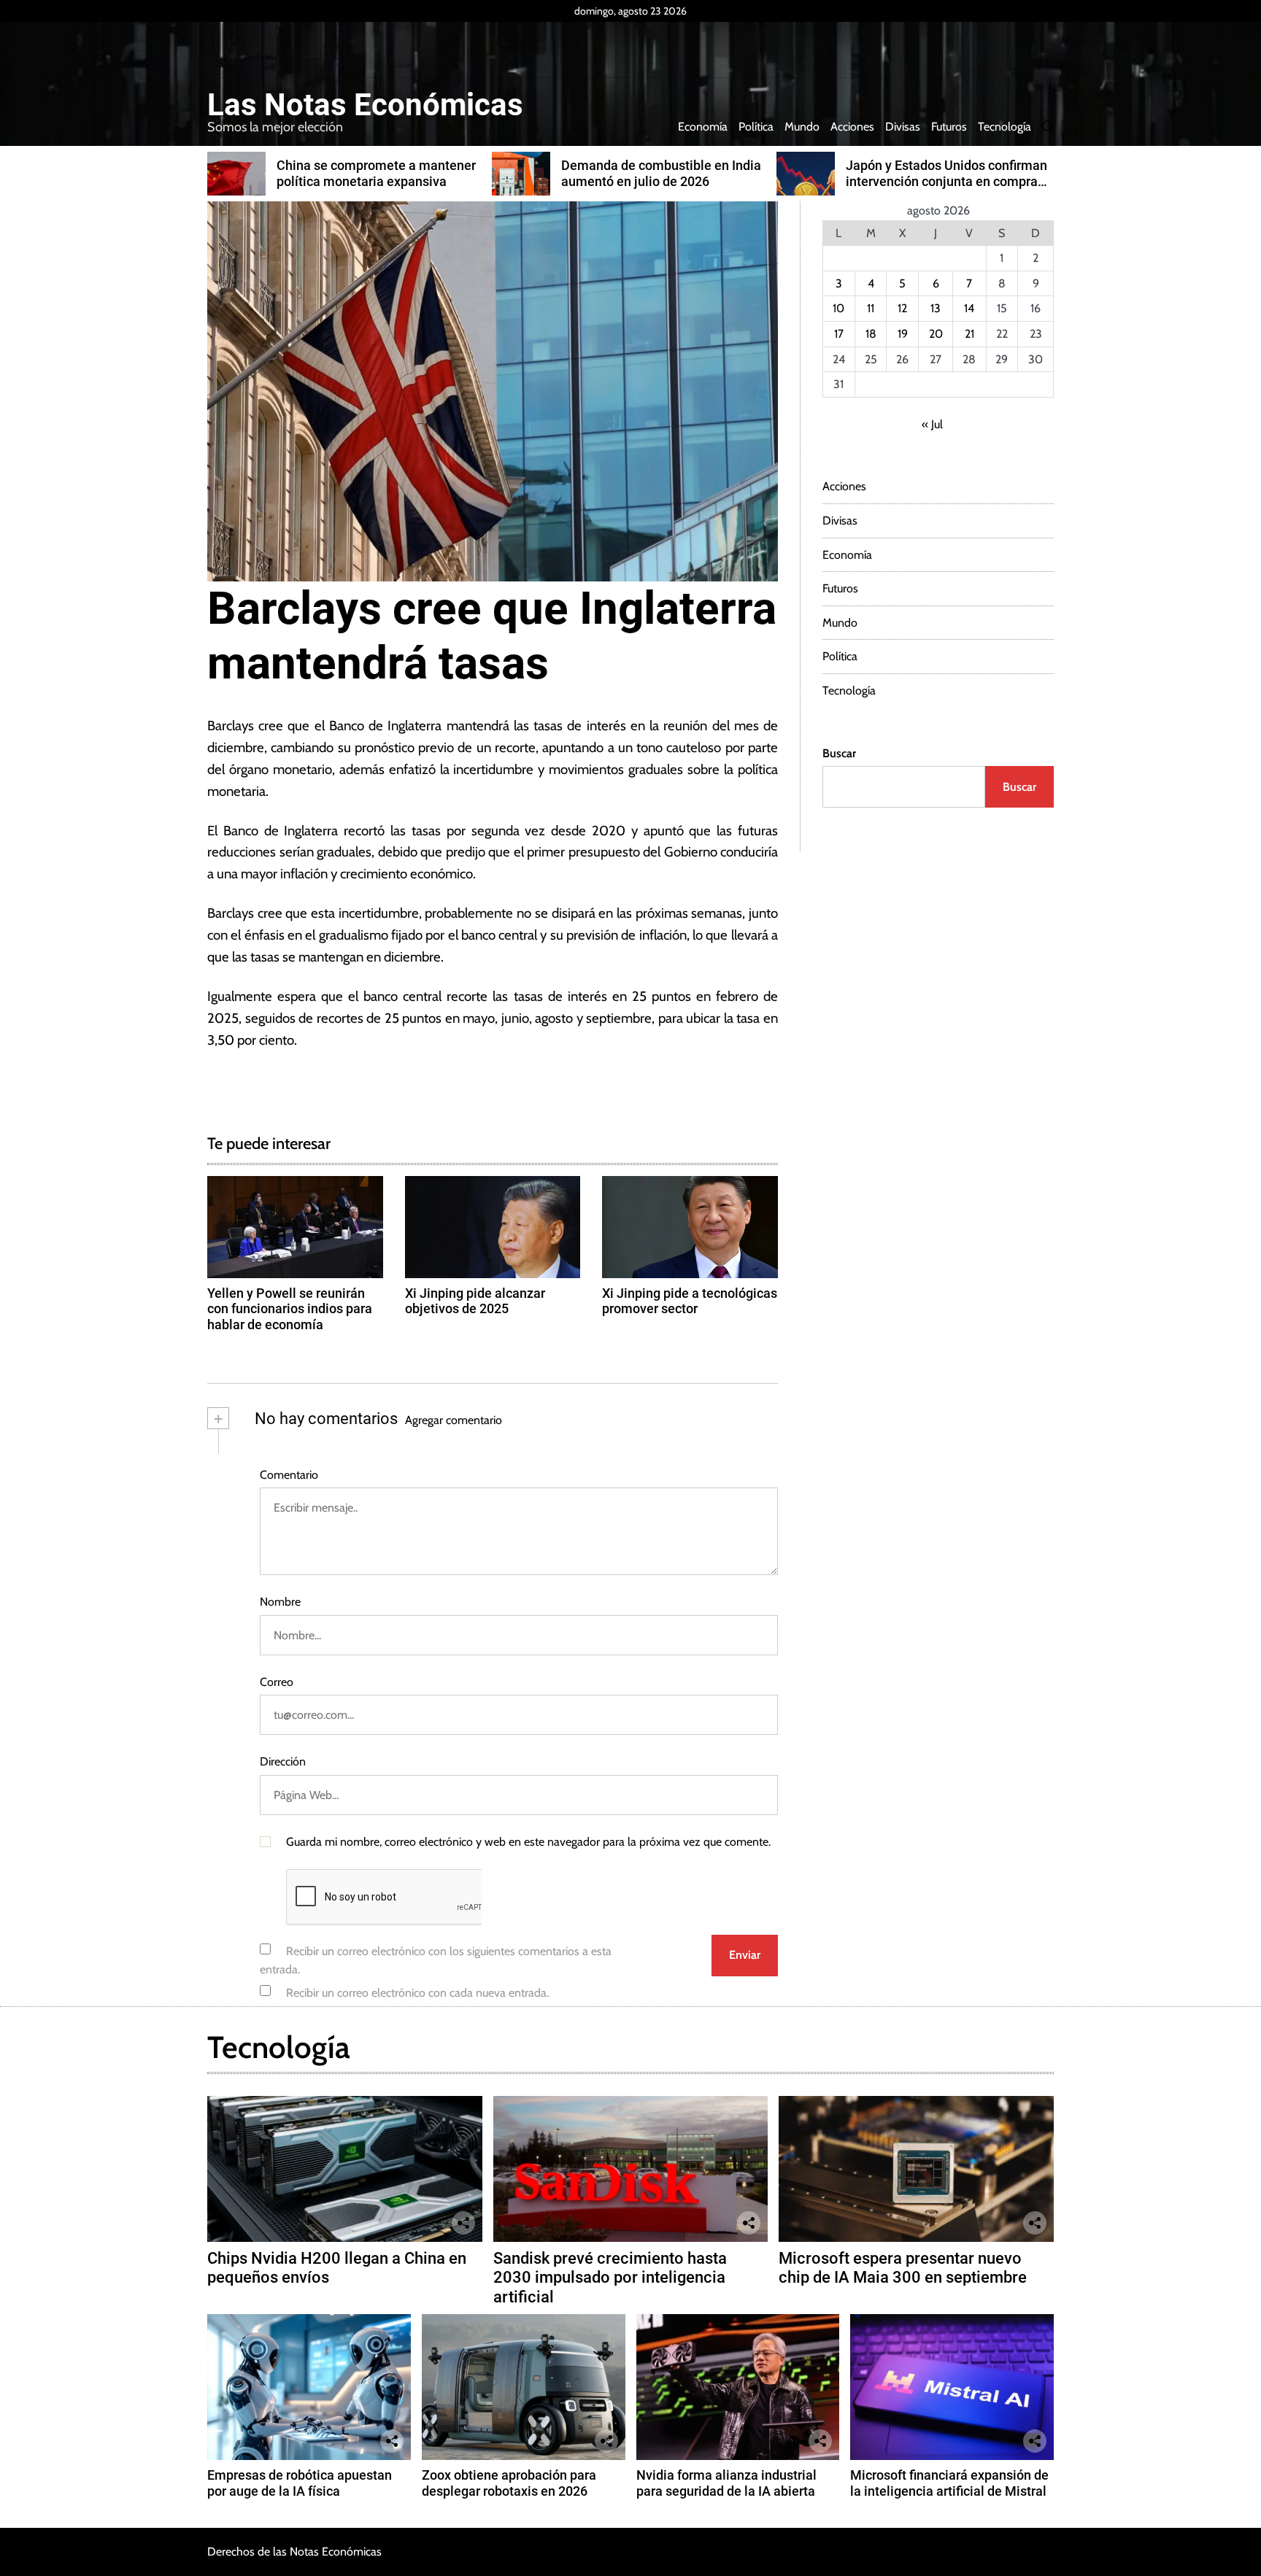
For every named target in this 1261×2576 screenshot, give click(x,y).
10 (838, 308)
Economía (703, 127)
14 (969, 308)
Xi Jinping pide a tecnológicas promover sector (690, 1301)
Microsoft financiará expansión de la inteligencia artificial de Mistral (949, 2483)
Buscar (839, 753)
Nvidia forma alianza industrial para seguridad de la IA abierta (726, 2483)
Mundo (802, 127)
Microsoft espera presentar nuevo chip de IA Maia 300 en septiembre (903, 2268)
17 (839, 334)
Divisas (903, 127)
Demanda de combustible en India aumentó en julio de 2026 (661, 173)
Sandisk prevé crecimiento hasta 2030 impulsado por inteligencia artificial (610, 2278)
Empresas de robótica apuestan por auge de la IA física (300, 2483)
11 (871, 308)
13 (936, 308)
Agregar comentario (454, 1420)
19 (903, 334)
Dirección (283, 1761)
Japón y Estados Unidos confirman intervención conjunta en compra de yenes (946, 181)
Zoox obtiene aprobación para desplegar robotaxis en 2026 (509, 2483)
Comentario (289, 1475)
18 (871, 334)
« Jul (932, 424)
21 (969, 334)
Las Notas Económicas (365, 105)
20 (936, 334)
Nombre (280, 1602)
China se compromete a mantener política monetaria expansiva (376, 173)
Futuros (949, 127)
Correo (277, 1682)
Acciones (852, 127)
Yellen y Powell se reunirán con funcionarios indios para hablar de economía (290, 1309)
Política (756, 127)
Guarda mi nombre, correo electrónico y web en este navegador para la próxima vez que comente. (528, 1842)
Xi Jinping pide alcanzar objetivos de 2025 (475, 1301)
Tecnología (1004, 127)
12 (902, 308)
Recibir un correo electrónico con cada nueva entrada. (417, 1993)
